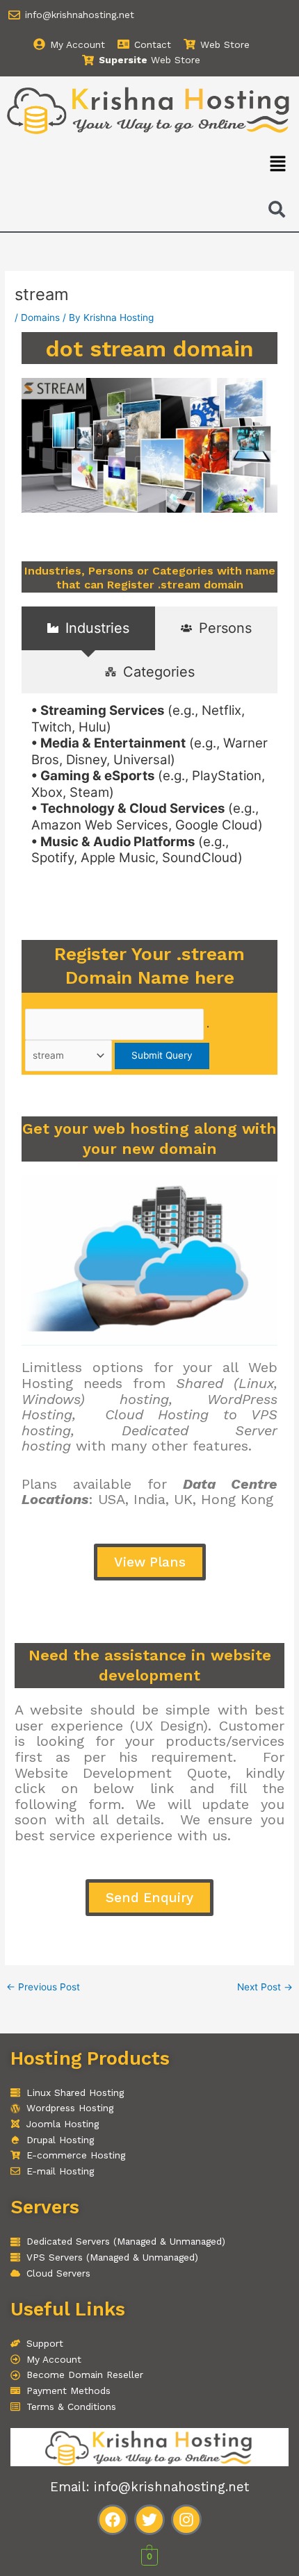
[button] (278, 164)
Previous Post (43, 1988)
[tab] (88, 628)
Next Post (265, 1988)
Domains (40, 317)
